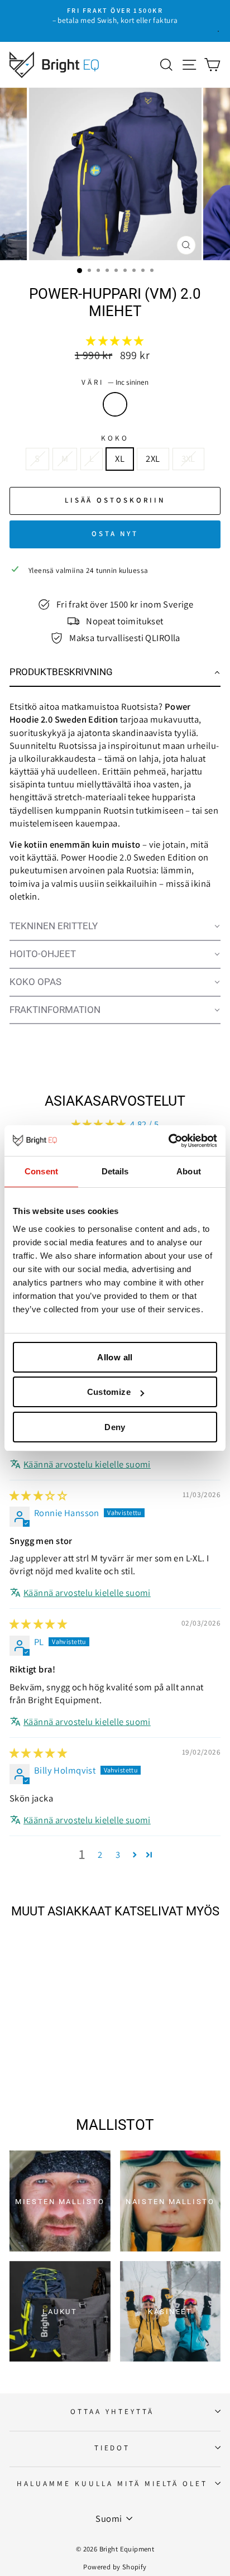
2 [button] (100, 1855)
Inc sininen (115, 404)
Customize (109, 1392)
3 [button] (118, 1855)
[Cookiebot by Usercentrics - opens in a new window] (168, 1141)
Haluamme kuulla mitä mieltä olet (112, 2483)
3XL (188, 458)
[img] (38, 1495)
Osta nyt (115, 534)
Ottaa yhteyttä (112, 2411)
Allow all (115, 1357)
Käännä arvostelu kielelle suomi (87, 1464)
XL (120, 458)
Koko (115, 438)
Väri (115, 382)
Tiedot (112, 2448)
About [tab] (189, 1171)
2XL (153, 458)
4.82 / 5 (144, 1124)
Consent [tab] (41, 1171)
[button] (115, 341)
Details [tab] (115, 1171)
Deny (115, 1427)
